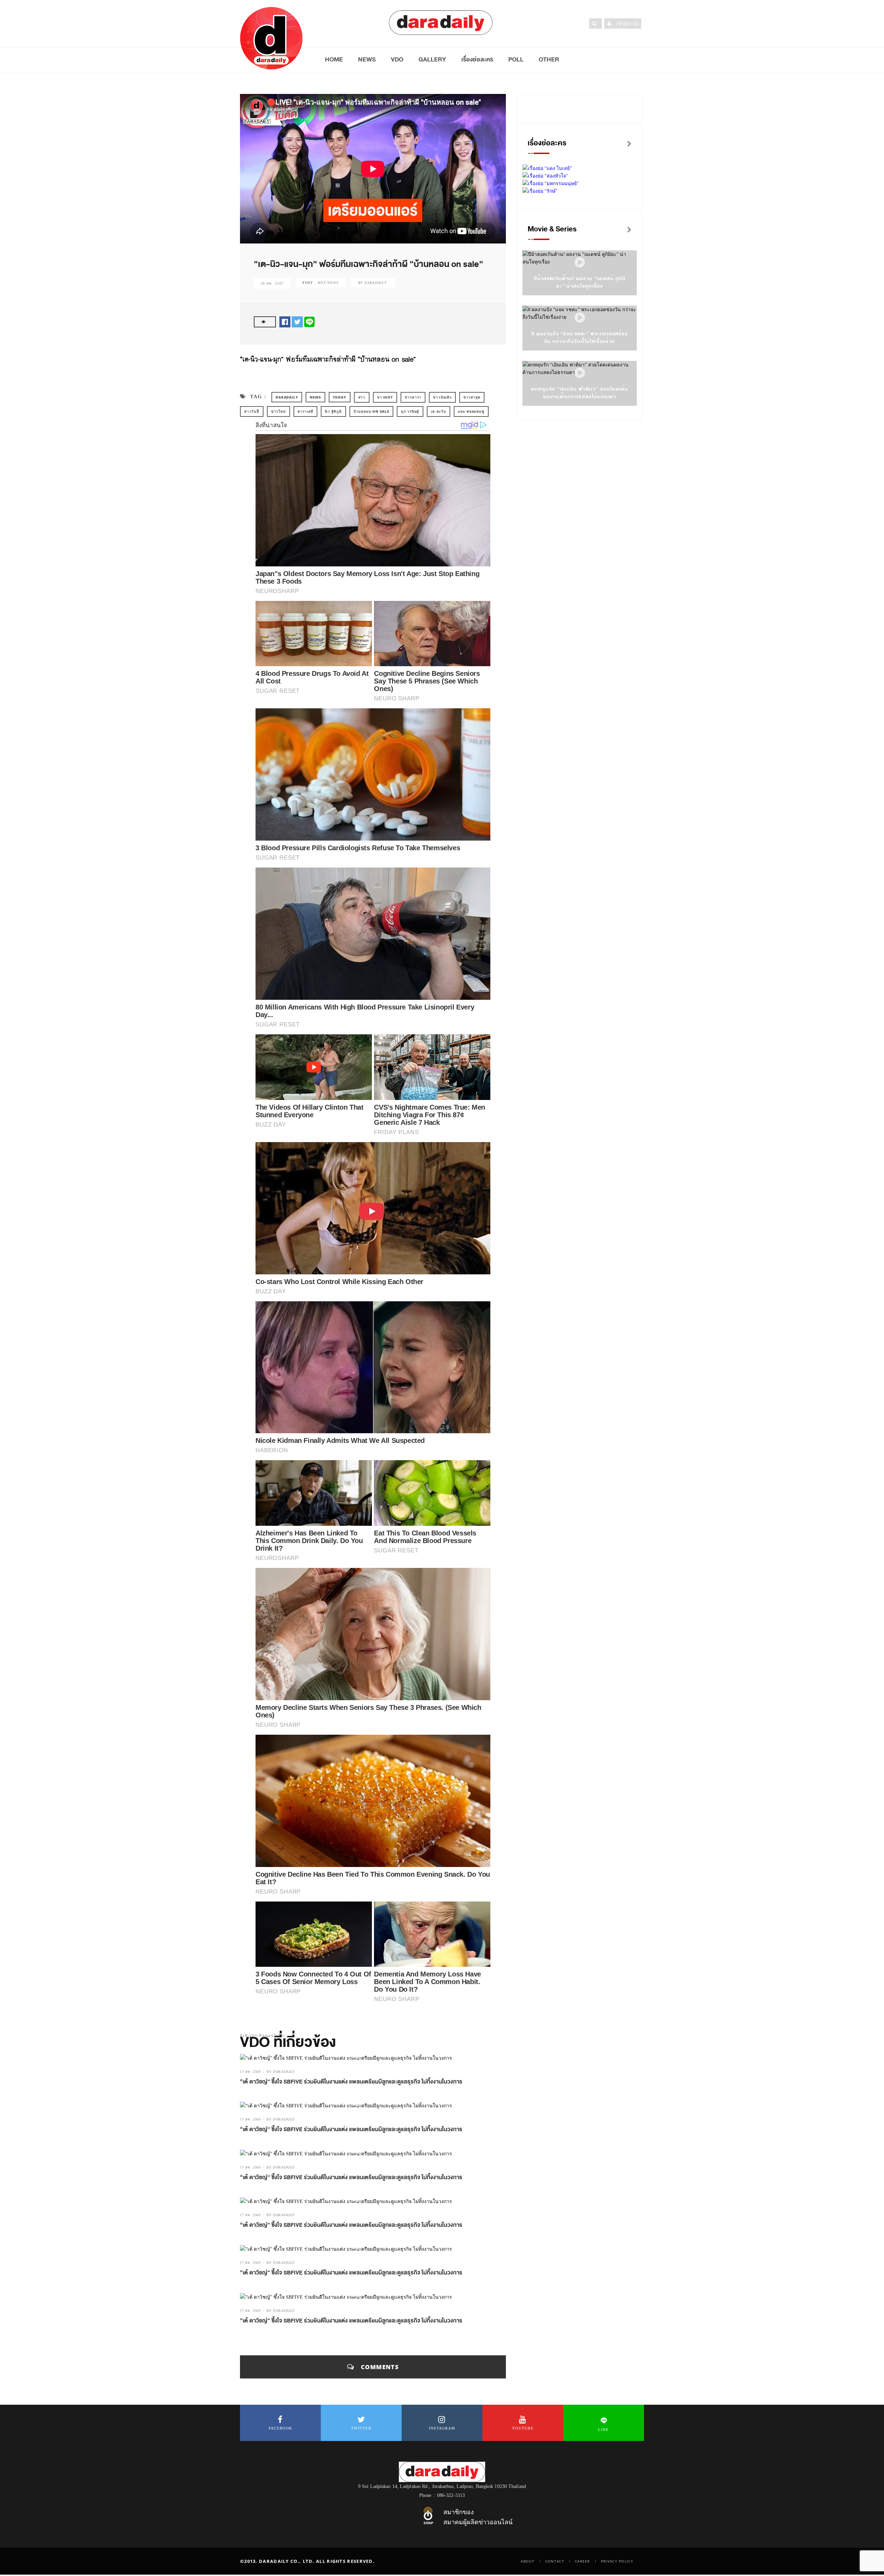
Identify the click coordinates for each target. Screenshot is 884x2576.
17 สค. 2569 (250, 2072)
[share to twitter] (297, 321)
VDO (397, 59)
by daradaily (281, 2072)
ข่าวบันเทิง (442, 397)
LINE (603, 2430)
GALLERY (432, 59)
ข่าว (362, 397)
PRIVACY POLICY (617, 2561)
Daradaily (287, 397)
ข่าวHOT (385, 397)
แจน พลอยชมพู (471, 411)
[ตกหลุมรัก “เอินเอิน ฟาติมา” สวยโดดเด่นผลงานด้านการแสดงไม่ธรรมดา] (580, 373)
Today (340, 397)
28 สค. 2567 (272, 283)
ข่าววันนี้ (252, 411)
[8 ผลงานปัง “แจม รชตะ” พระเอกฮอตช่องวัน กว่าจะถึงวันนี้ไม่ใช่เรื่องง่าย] (580, 318)
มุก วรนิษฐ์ (410, 411)
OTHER (549, 59)
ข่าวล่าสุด (472, 397)
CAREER (583, 2561)
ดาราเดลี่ (306, 411)
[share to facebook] (285, 321)
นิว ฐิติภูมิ (333, 411)
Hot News (328, 283)
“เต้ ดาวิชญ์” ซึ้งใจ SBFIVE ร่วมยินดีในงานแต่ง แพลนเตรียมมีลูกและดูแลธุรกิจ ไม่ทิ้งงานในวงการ (351, 2082)
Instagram (442, 2428)
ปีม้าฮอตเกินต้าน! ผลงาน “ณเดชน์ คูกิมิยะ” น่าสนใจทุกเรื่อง (580, 282)
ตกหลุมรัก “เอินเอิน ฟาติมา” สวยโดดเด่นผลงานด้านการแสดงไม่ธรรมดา (580, 393)
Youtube (523, 2428)
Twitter (361, 2428)
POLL (516, 59)
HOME (334, 59)
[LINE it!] (309, 321)
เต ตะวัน (439, 411)
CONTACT (555, 2561)
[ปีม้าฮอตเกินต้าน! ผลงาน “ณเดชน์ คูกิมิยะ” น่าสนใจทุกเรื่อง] (580, 263)
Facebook (280, 2428)
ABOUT (528, 2561)
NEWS (367, 59)
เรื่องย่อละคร (477, 59)
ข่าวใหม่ (278, 411)
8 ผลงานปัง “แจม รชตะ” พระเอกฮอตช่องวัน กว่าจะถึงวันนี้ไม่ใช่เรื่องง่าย (580, 338)
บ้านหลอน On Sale (371, 411)
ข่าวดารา (413, 397)
